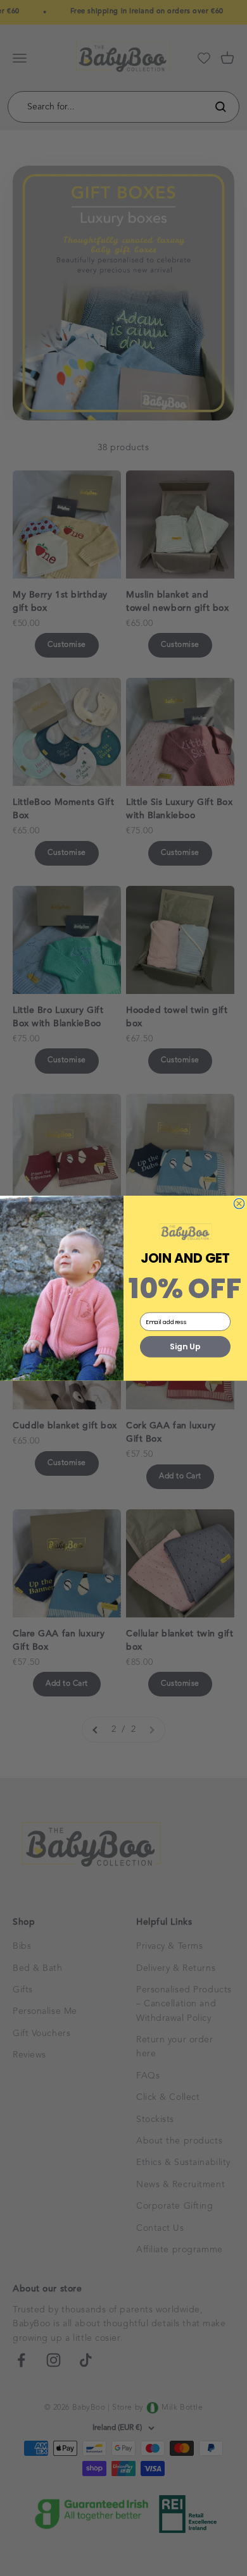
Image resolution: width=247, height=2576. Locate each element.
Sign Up (185, 1346)
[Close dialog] (239, 1204)
